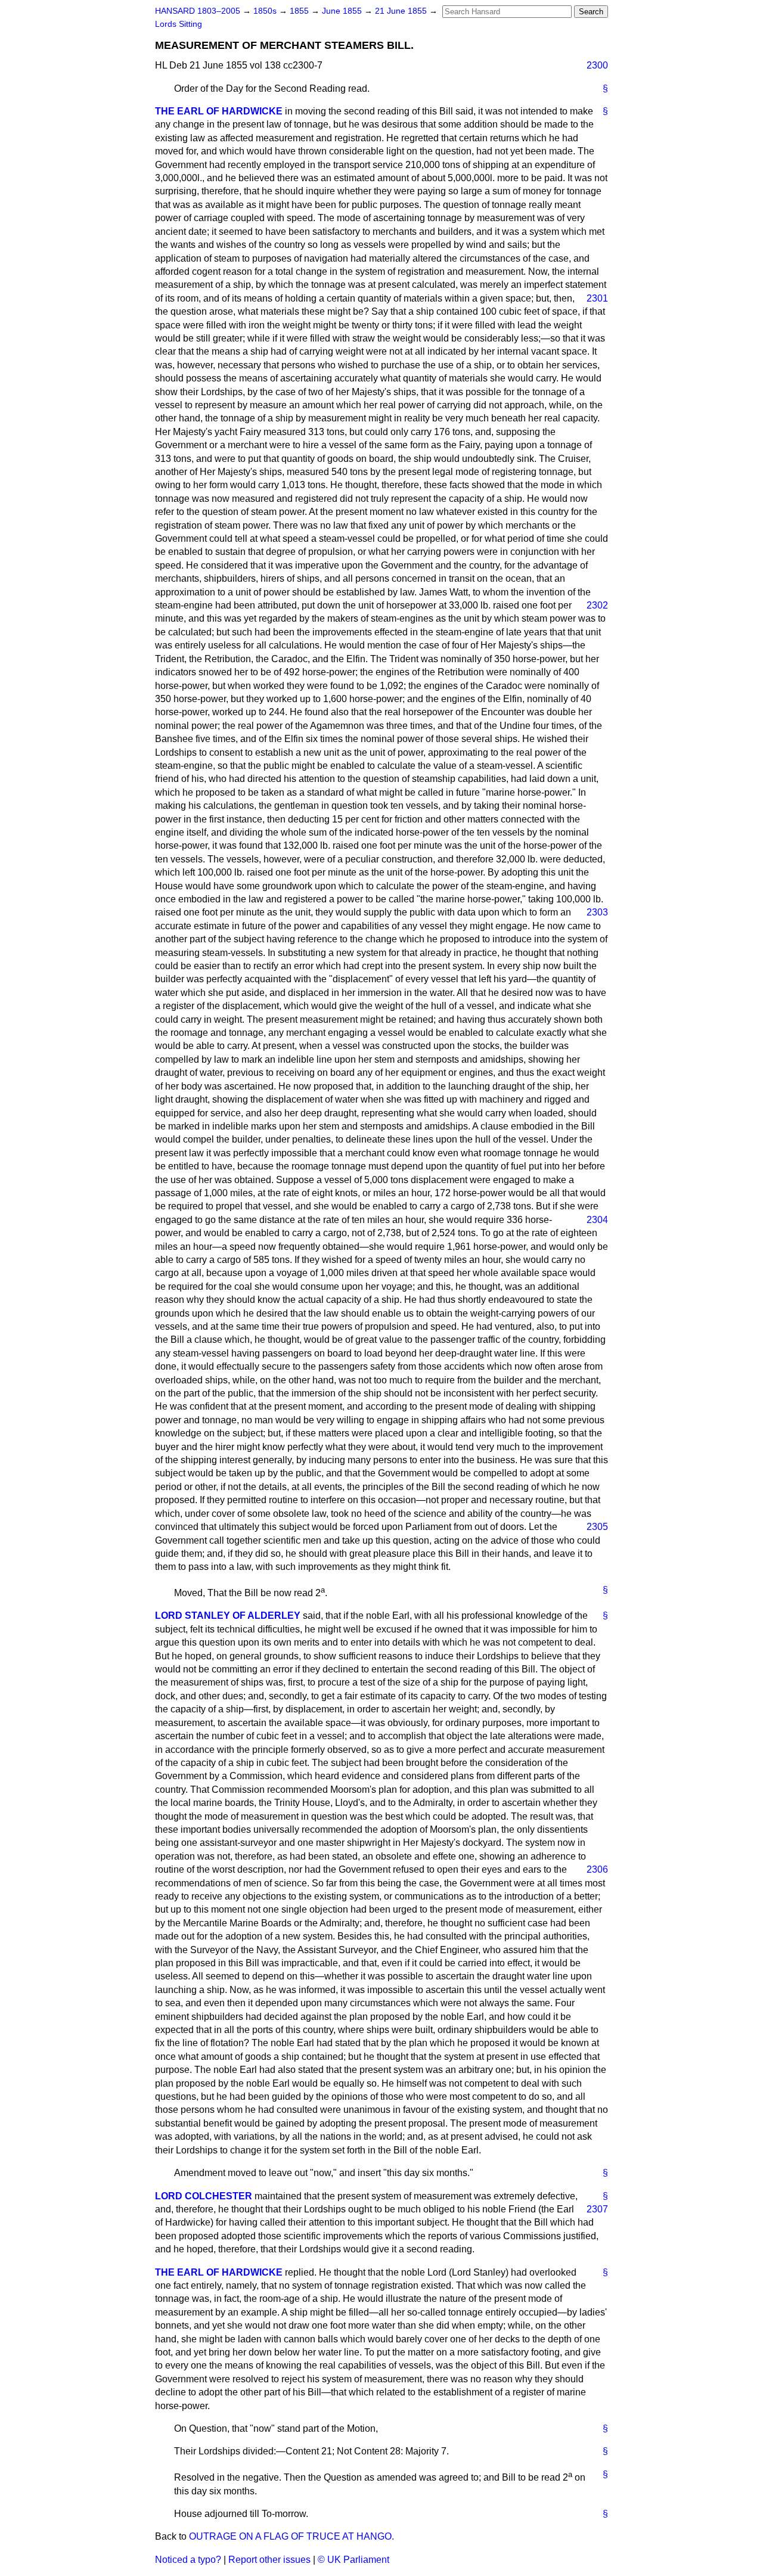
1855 (300, 11)
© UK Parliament (353, 2560)
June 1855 (343, 11)
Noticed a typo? (188, 2560)
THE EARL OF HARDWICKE (219, 111)
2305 (597, 1527)
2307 (597, 2209)
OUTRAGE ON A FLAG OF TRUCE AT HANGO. (291, 2536)
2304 (597, 1220)
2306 (597, 1869)
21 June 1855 (402, 11)
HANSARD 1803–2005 (198, 11)
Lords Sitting (179, 24)
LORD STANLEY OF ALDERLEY (228, 1616)
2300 (597, 65)
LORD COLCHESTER (204, 2196)
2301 (597, 298)
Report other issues (269, 2560)
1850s (266, 11)
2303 (597, 912)
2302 (597, 605)
